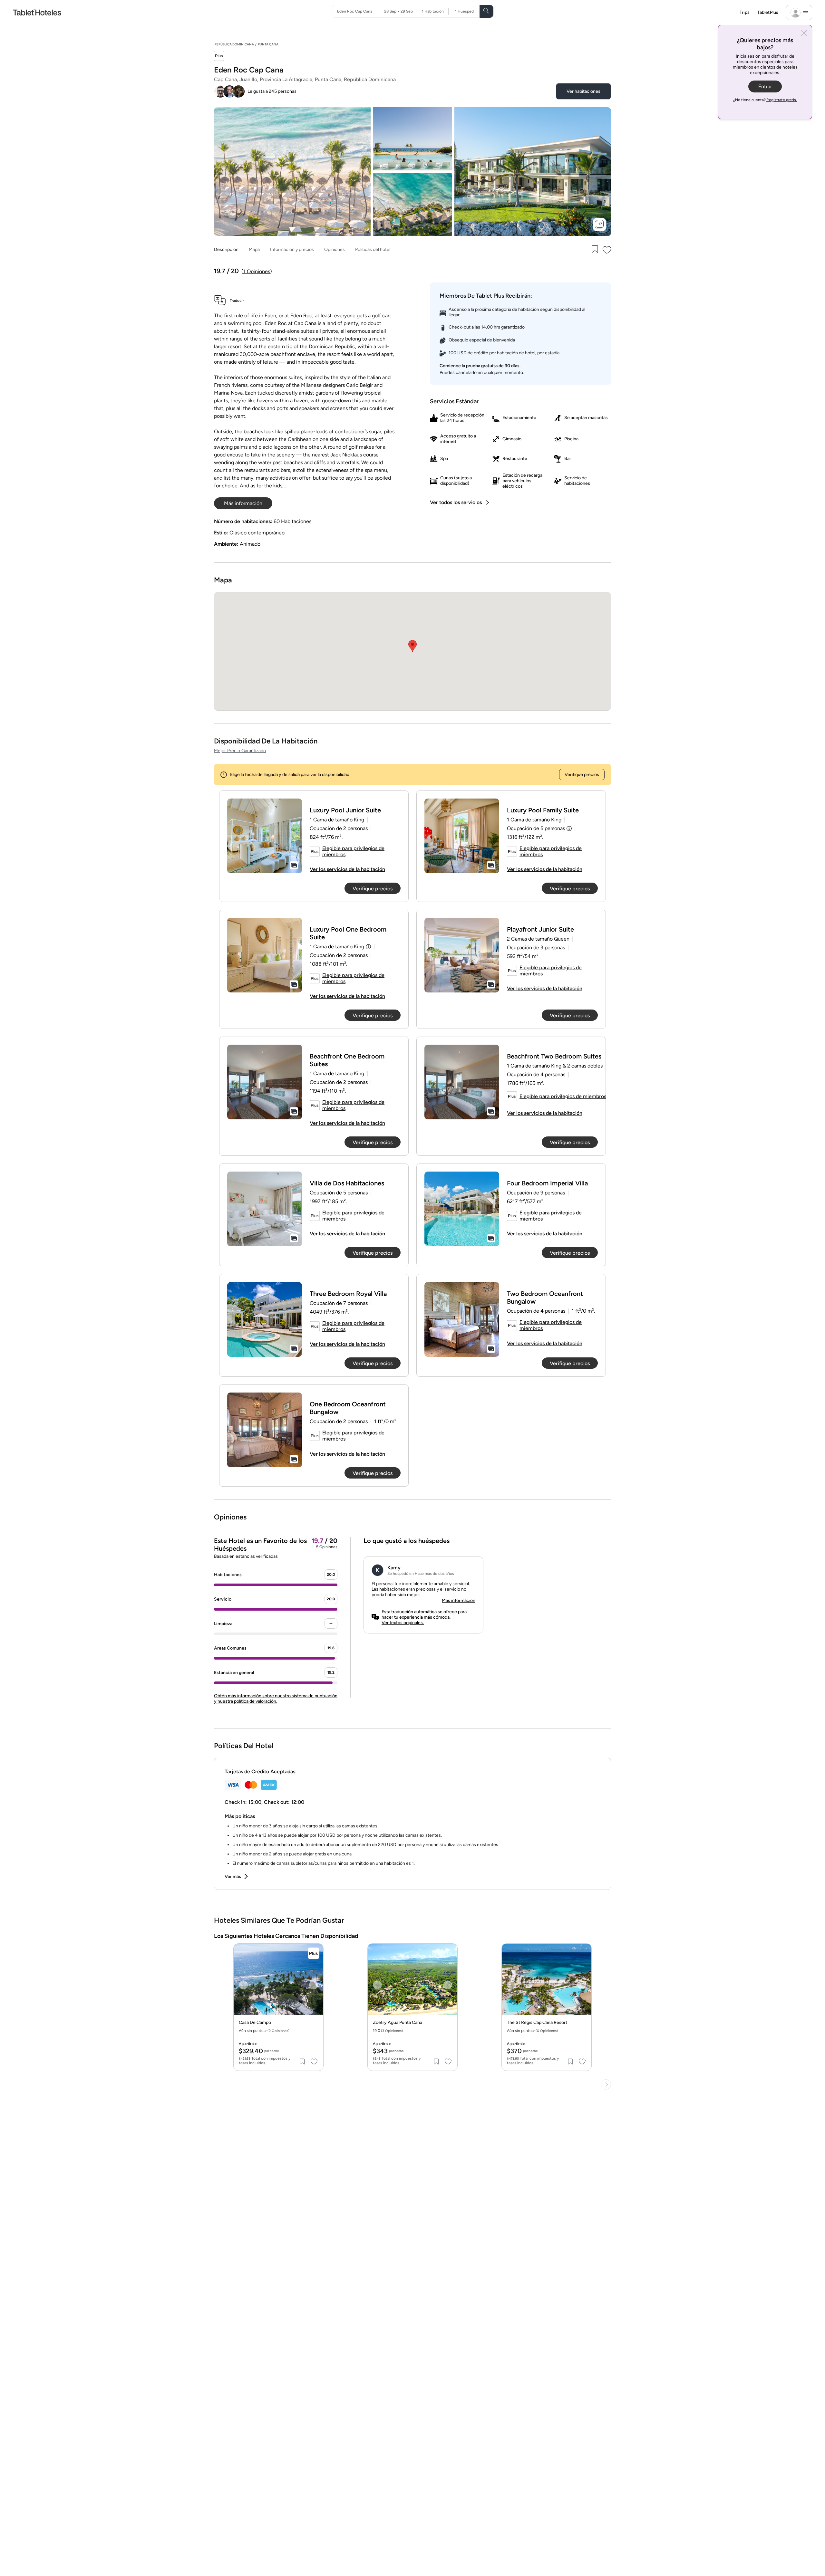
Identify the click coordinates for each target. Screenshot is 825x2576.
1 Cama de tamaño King (337, 947)
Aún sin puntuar (264, 2031)
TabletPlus (768, 12)
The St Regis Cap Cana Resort (537, 2023)
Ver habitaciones (583, 91)
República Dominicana (234, 44)
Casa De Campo (255, 2023)
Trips (745, 12)
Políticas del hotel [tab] (373, 249)
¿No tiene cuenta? (765, 100)
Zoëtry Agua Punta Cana (398, 2023)
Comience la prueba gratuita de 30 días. (480, 366)
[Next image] (314, 1985)
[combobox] (359, 11)
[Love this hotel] (607, 250)
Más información (459, 1600)
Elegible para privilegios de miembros (353, 851)
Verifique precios (582, 775)
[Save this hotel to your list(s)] (594, 250)
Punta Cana (268, 44)
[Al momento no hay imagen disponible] (265, 836)
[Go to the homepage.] (37, 12)
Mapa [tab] (254, 249)
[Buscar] (486, 11)
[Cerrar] (804, 34)
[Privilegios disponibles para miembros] (219, 57)
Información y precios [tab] (292, 249)
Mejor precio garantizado (240, 751)
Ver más (233, 1877)
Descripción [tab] (226, 249)
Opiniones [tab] (335, 249)
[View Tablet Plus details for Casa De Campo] (314, 1953)
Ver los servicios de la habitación (347, 869)
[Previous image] (243, 1985)
